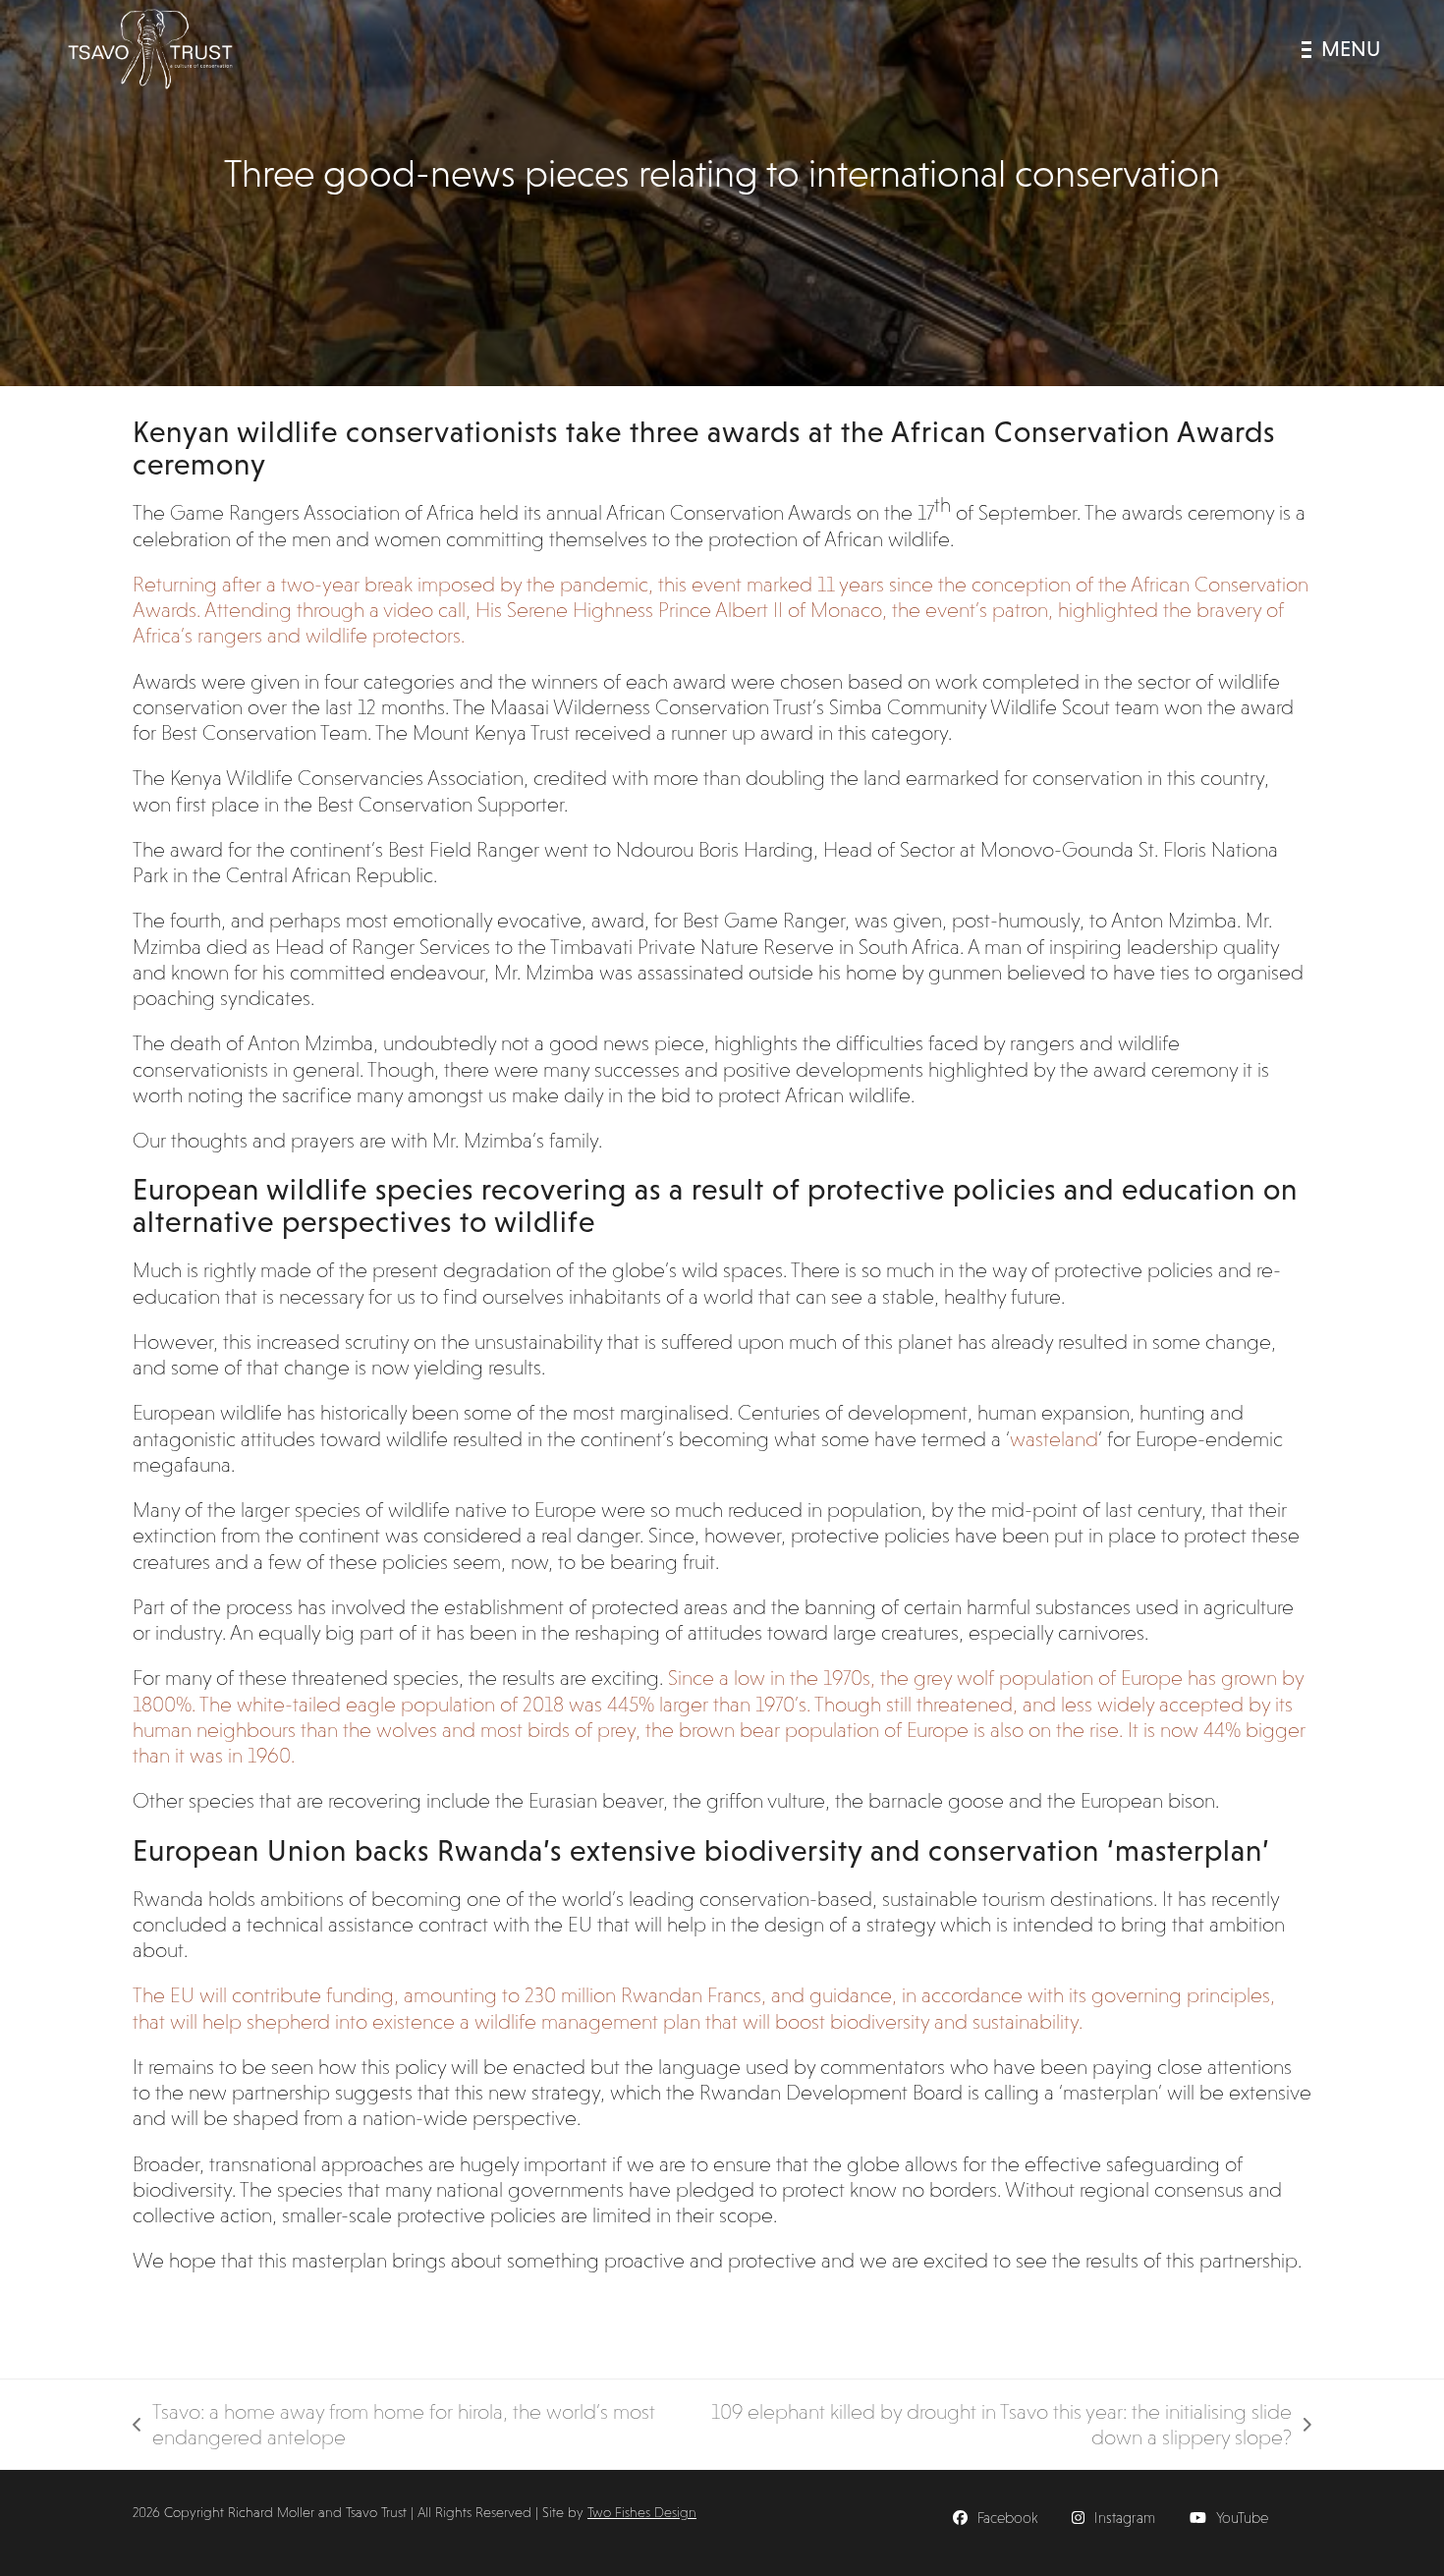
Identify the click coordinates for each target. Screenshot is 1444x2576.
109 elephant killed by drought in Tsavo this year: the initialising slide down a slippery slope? (996, 2426)
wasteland (1054, 1439)
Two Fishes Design (642, 2512)
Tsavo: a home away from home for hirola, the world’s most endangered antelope (394, 2426)
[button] (1341, 49)
